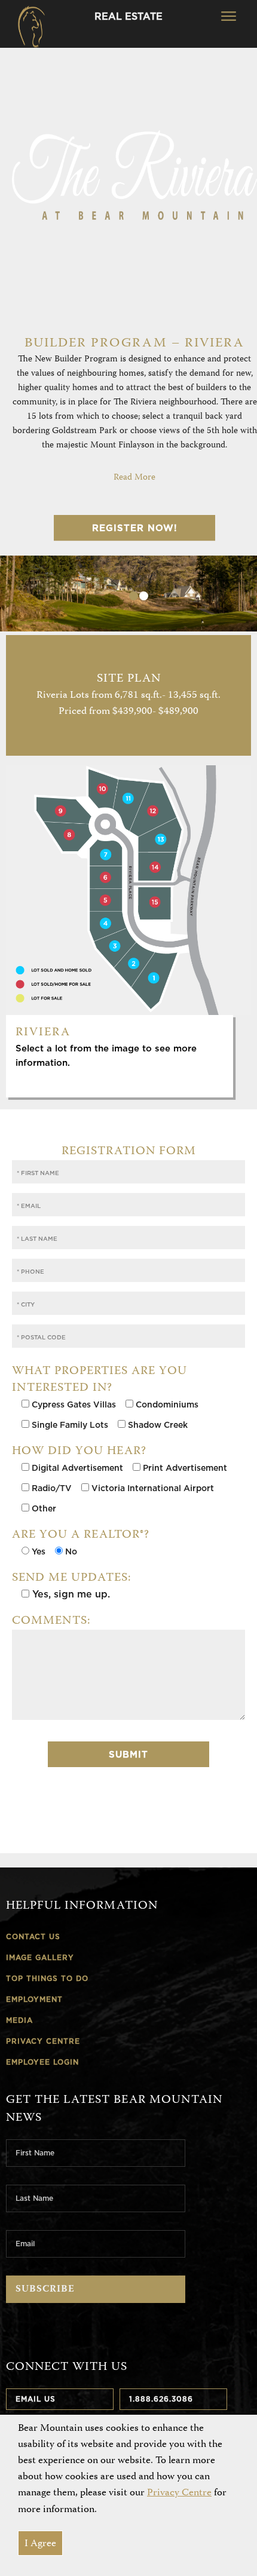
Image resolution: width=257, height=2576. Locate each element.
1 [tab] (134, 596)
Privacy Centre (179, 2493)
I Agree (40, 2544)
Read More (134, 478)
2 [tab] (144, 596)
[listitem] (85, 880)
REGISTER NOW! (135, 528)
